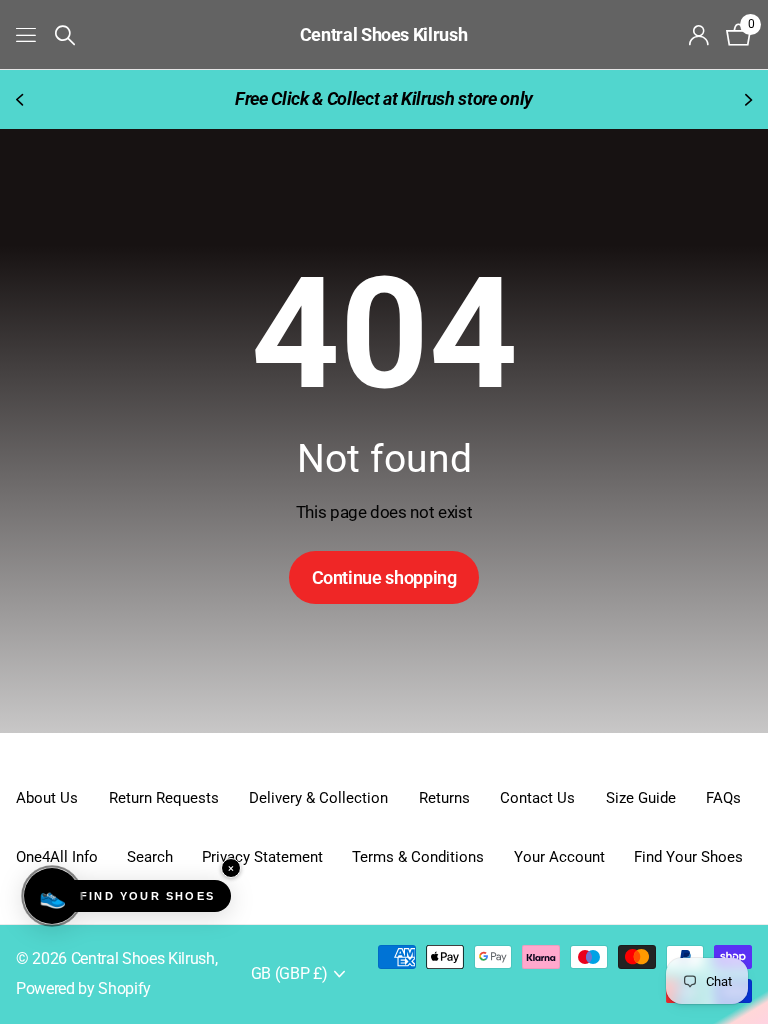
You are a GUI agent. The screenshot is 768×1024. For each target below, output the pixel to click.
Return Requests (164, 798)
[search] (65, 35)
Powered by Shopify (83, 989)
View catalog (27, 34)
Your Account (559, 857)
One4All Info (57, 857)
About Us (47, 798)
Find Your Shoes (688, 857)
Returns (444, 798)
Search (150, 857)
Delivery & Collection (318, 798)
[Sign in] (699, 35)
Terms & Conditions (418, 857)
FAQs (723, 798)
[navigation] (22, 99)
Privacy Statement (262, 857)
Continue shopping (384, 577)
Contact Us (537, 798)
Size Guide (641, 798)
